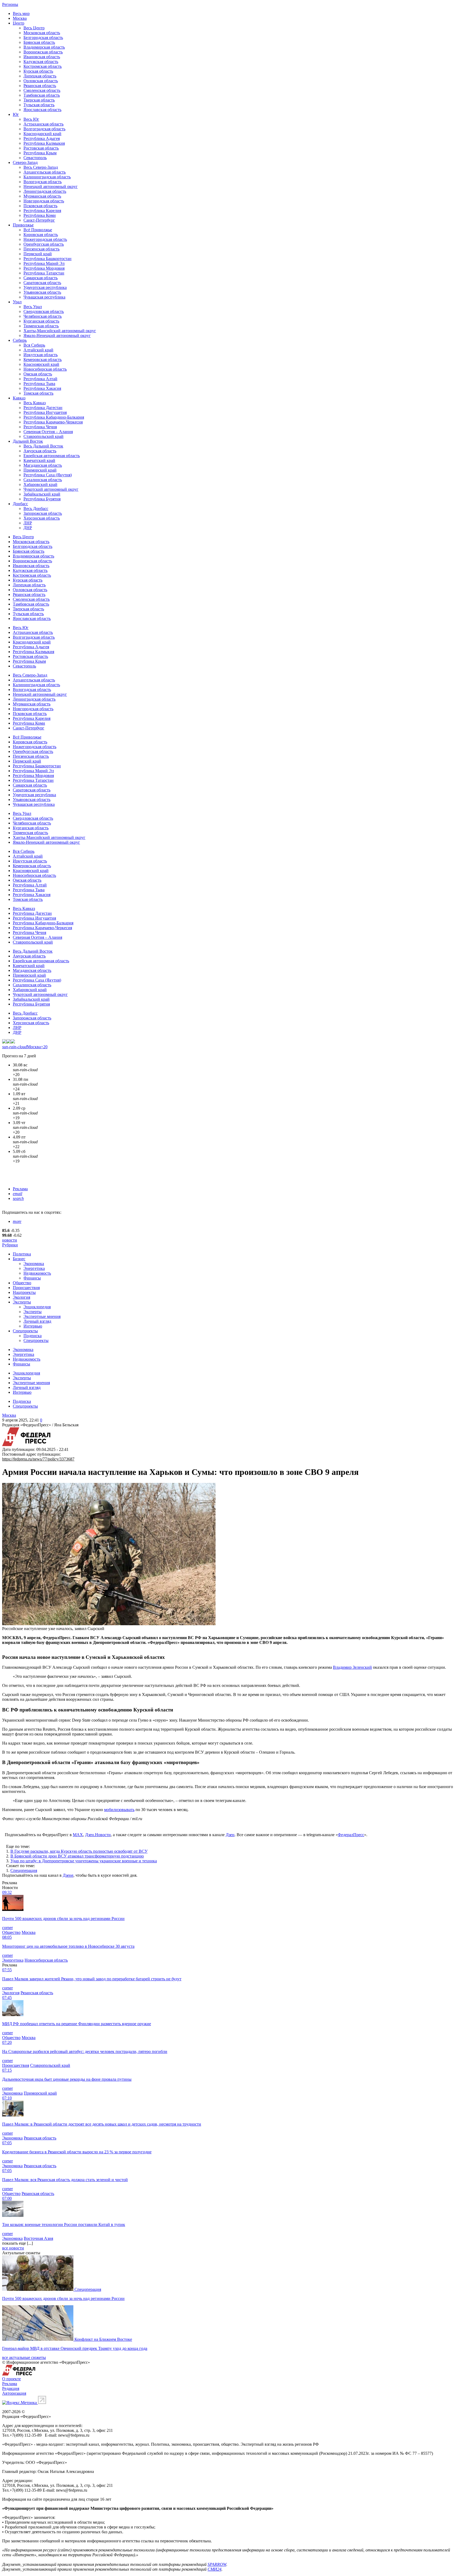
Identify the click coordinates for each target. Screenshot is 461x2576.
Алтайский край (38, 350)
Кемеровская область (43, 360)
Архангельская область (45, 172)
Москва (20, 18)
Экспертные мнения (42, 1316)
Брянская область (39, 42)
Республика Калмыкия (44, 143)
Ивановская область (42, 57)
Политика (22, 1254)
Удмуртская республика (45, 287)
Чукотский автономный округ (51, 489)
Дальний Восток (28, 441)
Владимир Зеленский (352, 1667)
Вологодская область (43, 182)
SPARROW (217, 2564)
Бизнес (19, 1259)
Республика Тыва (39, 384)
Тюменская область (41, 326)
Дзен (230, 1835)
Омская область (38, 374)
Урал (17, 302)
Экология (21, 1297)
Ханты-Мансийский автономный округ (60, 331)
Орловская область (41, 81)
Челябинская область (43, 316)
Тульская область (39, 105)
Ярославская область (42, 110)
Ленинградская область (45, 191)
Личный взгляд (37, 1321)
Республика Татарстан (44, 273)
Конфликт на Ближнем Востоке (103, 2339)
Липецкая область (40, 76)
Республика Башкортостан (47, 259)
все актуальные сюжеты (24, 2357)
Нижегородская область (45, 239)
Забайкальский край (42, 494)
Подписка (33, 1336)
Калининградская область (47, 177)
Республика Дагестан (43, 408)
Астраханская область (43, 124)
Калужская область (41, 62)
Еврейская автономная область (52, 456)
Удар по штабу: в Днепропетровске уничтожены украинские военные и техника (84, 1861)
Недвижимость (37, 1273)
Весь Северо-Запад (41, 167)
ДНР (28, 528)
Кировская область (41, 235)
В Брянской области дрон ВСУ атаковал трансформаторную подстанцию (77, 1856)
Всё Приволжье (38, 230)
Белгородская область (43, 38)
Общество (22, 1283)
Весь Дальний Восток (43, 446)
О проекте (11, 2379)
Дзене (68, 1875)
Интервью (33, 1326)
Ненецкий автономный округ (51, 186)
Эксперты (22, 1302)
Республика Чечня (40, 427)
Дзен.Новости (98, 1835)
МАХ (78, 1835)
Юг (16, 114)
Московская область (42, 33)
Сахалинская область (43, 480)
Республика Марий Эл (44, 263)
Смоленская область (42, 90)
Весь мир (21, 13)
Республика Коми (40, 215)
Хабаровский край (40, 484)
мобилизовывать (119, 1810)
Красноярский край (41, 364)
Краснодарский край (42, 134)
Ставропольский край (43, 436)
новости (10, 1240)
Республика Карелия (42, 211)
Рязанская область (40, 86)
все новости (13, 2248)
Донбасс (20, 504)
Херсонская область (42, 518)
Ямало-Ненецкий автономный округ (57, 335)
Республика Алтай (40, 379)
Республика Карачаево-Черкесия (53, 422)
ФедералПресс (351, 1835)
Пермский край (38, 254)
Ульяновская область (42, 292)
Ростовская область (41, 148)
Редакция (11, 2388)
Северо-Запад (25, 162)
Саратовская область (42, 283)
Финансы (32, 1278)
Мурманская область (42, 196)
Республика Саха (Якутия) (48, 475)
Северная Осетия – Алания (48, 432)
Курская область (38, 71)
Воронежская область (43, 52)
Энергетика (34, 1268)
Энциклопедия (37, 1307)
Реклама (20, 1189)
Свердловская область (44, 311)
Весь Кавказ (35, 403)
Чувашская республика (44, 297)
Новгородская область (44, 201)
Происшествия (26, 1288)
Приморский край (40, 470)
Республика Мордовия (44, 268)
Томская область (38, 393)
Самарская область (41, 278)
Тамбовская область (42, 95)
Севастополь (35, 158)
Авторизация (14, 2393)
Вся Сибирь (34, 345)
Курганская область (41, 321)
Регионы (10, 4)
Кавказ (19, 398)
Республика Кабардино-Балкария (54, 417)
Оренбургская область (44, 244)
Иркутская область (41, 355)
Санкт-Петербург (39, 220)
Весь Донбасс (36, 508)
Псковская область (40, 206)
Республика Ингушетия (45, 412)
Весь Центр (34, 28)
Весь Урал (33, 307)
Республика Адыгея (42, 138)
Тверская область (39, 100)
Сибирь (20, 340)
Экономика (34, 1264)
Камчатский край (39, 460)
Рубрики (10, 1245)
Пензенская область (41, 249)
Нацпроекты (24, 1292)
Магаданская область (43, 465)
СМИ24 (214, 2569)
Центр (19, 23)
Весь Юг (31, 119)
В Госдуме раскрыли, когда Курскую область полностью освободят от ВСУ (79, 1851)
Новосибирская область (45, 369)
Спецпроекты (25, 1331)
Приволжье (23, 225)
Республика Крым (40, 153)
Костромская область (43, 66)
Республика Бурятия (42, 499)
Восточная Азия (38, 2238)
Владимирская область (44, 47)
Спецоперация (24, 1870)
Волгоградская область (44, 129)
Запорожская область (43, 513)
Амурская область (40, 451)
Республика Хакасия (42, 388)
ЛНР (28, 523)
